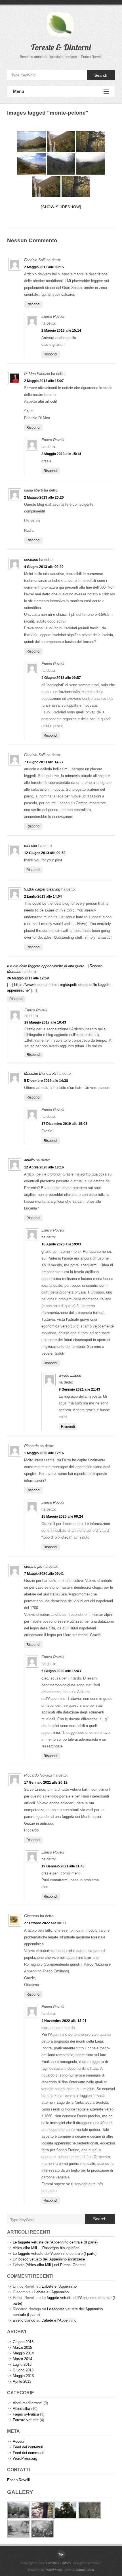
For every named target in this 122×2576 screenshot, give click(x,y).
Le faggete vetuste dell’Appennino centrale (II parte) (55, 2242)
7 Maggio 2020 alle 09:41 (44, 1574)
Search (101, 75)
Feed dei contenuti (28, 2447)
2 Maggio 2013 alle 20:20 (44, 497)
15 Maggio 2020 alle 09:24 (62, 1517)
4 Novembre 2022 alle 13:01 (64, 2021)
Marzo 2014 (22, 2359)
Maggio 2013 (23, 2376)
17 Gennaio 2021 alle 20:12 (46, 1783)
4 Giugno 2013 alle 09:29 (44, 567)
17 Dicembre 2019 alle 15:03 (64, 1124)
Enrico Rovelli (18, 2480)
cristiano (31, 560)
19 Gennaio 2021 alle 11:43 (63, 1866)
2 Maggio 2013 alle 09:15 (44, 267)
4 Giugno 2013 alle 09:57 (61, 678)
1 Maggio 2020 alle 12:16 (44, 1453)
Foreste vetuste (26, 2420)
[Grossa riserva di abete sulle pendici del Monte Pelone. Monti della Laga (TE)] (91, 142)
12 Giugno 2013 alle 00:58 (45, 853)
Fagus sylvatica (26, 2414)
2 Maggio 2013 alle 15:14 (61, 331)
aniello (29, 1160)
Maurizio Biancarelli (40, 1073)
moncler (31, 846)
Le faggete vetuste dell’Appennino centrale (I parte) (55, 2254)
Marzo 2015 (22, 2347)
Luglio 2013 (22, 2364)
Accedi (18, 2441)
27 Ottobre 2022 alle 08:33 (45, 1923)
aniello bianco (70, 1375)
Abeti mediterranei (28, 2403)
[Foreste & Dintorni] (61, 2554)
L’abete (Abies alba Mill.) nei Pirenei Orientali (50, 2265)
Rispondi (33, 304)
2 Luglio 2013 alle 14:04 (43, 896)
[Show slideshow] (61, 207)
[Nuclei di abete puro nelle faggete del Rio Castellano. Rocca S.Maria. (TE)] (91, 164)
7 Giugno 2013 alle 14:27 (44, 762)
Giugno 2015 (23, 2342)
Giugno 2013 (23, 2370)
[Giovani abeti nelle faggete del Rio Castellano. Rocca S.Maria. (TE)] (61, 164)
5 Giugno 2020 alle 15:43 (61, 1671)
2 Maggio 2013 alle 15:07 (44, 381)
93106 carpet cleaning (42, 889)
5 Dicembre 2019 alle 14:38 (46, 1081)
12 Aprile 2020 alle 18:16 (44, 1167)
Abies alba (21, 2409)
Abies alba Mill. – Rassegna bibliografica (46, 2248)
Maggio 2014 (23, 2353)
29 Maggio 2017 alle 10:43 (45, 1022)
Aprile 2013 (22, 2381)
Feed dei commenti (29, 2453)
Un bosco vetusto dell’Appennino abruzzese (49, 2259)
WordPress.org (25, 2458)
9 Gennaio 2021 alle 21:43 (79, 1389)
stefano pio (33, 1566)
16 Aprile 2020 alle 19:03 (61, 1244)
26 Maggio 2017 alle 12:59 (28, 978)
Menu (19, 91)
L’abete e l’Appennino (59, 2286)
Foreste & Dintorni (61, 47)
